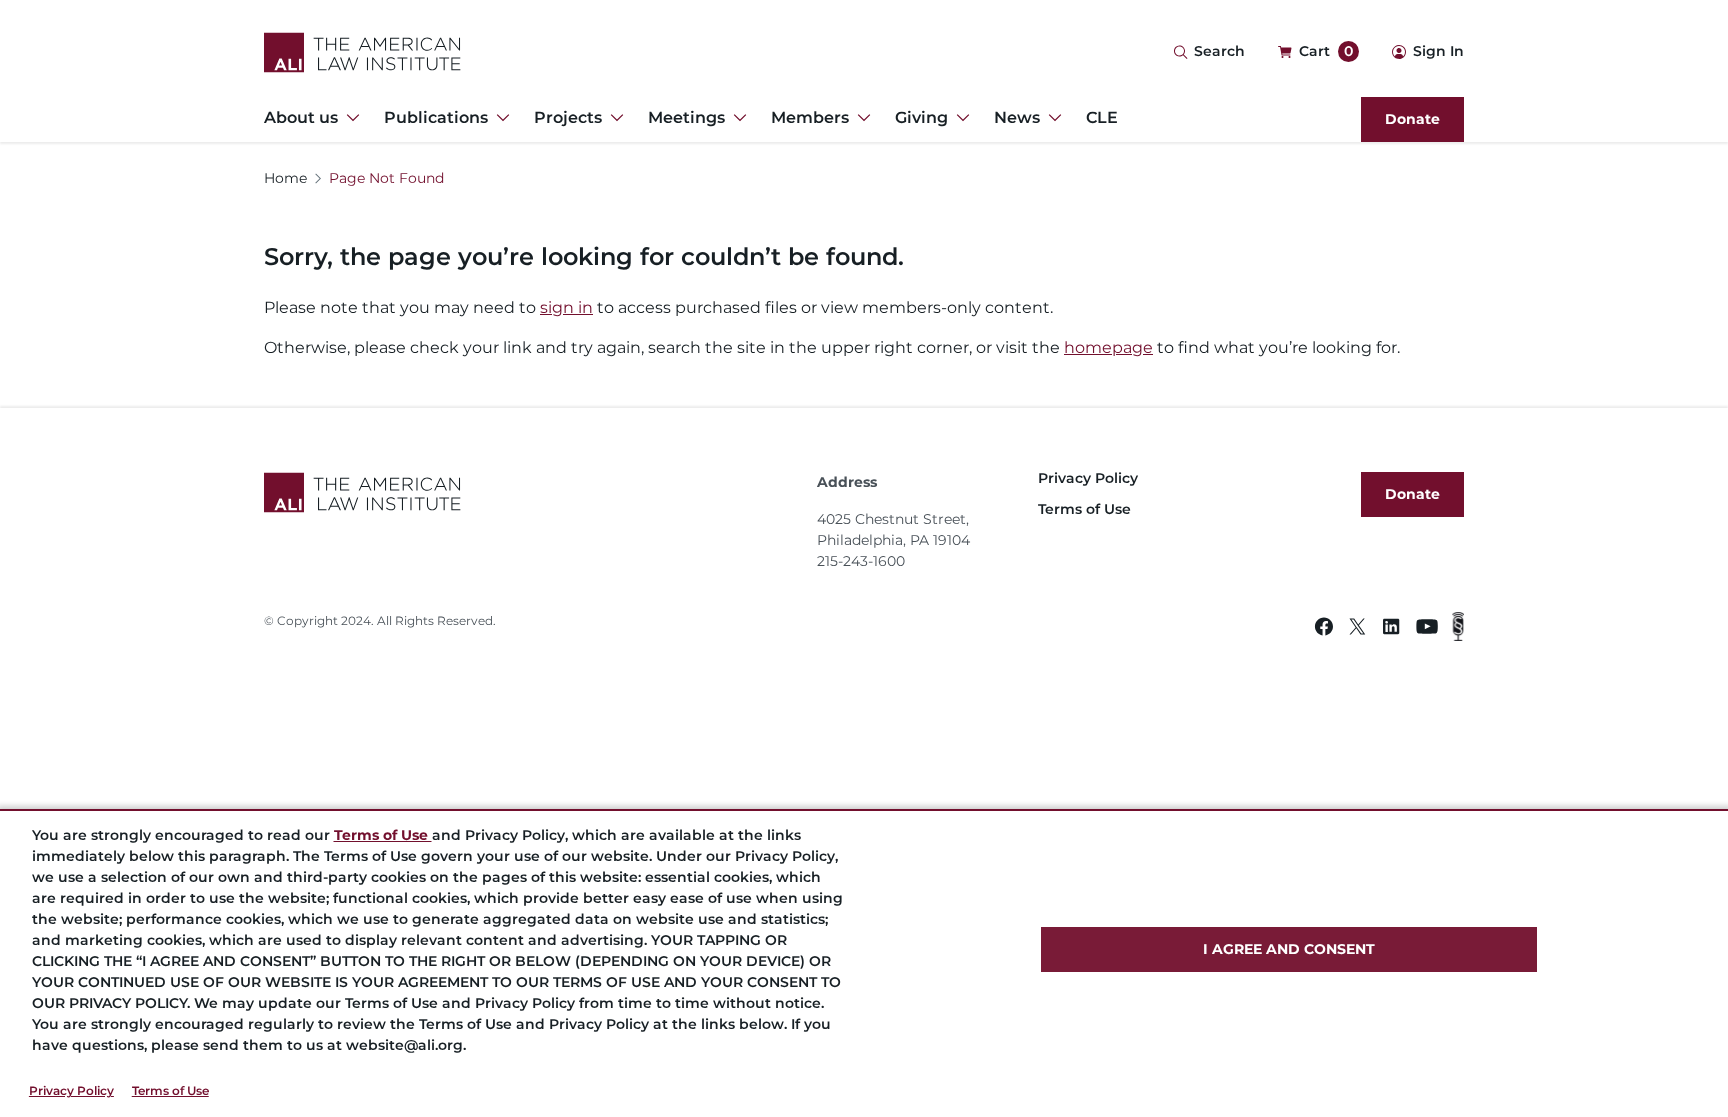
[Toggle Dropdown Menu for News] (1051, 118)
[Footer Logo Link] (532, 492)
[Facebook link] (1324, 629)
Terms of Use (170, 1090)
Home (285, 178)
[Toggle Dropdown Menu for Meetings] (736, 118)
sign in (566, 307)
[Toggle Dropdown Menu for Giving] (959, 118)
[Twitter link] (1357, 629)
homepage (1108, 347)
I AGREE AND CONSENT (1289, 949)
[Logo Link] (362, 52)
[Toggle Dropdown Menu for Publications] (499, 118)
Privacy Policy (71, 1090)
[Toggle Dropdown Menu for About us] (349, 118)
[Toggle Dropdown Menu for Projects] (613, 118)
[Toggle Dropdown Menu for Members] (860, 118)
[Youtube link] (1427, 629)
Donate (1412, 119)
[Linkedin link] (1391, 629)
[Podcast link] (1458, 629)
